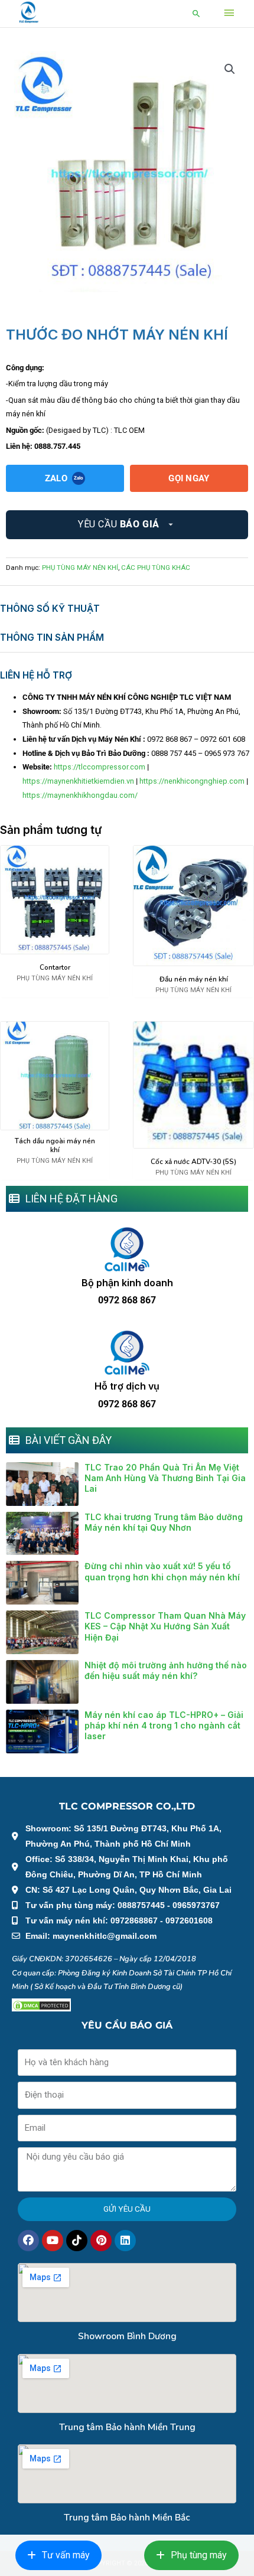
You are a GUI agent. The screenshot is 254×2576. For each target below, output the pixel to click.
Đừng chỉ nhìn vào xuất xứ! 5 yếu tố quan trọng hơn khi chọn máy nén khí (162, 1571)
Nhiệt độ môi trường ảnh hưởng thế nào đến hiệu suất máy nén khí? (166, 1670)
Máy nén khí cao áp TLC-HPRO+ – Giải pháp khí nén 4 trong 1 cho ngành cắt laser (164, 1725)
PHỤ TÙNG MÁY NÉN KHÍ (80, 568)
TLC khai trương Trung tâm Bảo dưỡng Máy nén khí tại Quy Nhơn (164, 1522)
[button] (196, 13)
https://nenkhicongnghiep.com (192, 781)
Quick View (55, 946)
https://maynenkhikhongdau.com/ (80, 795)
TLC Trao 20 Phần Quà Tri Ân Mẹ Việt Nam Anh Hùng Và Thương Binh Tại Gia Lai (165, 1478)
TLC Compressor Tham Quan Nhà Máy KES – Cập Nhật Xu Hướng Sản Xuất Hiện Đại (165, 1626)
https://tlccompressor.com (100, 767)
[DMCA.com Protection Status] (41, 2005)
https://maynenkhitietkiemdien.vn (78, 781)
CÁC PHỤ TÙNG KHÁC (156, 568)
